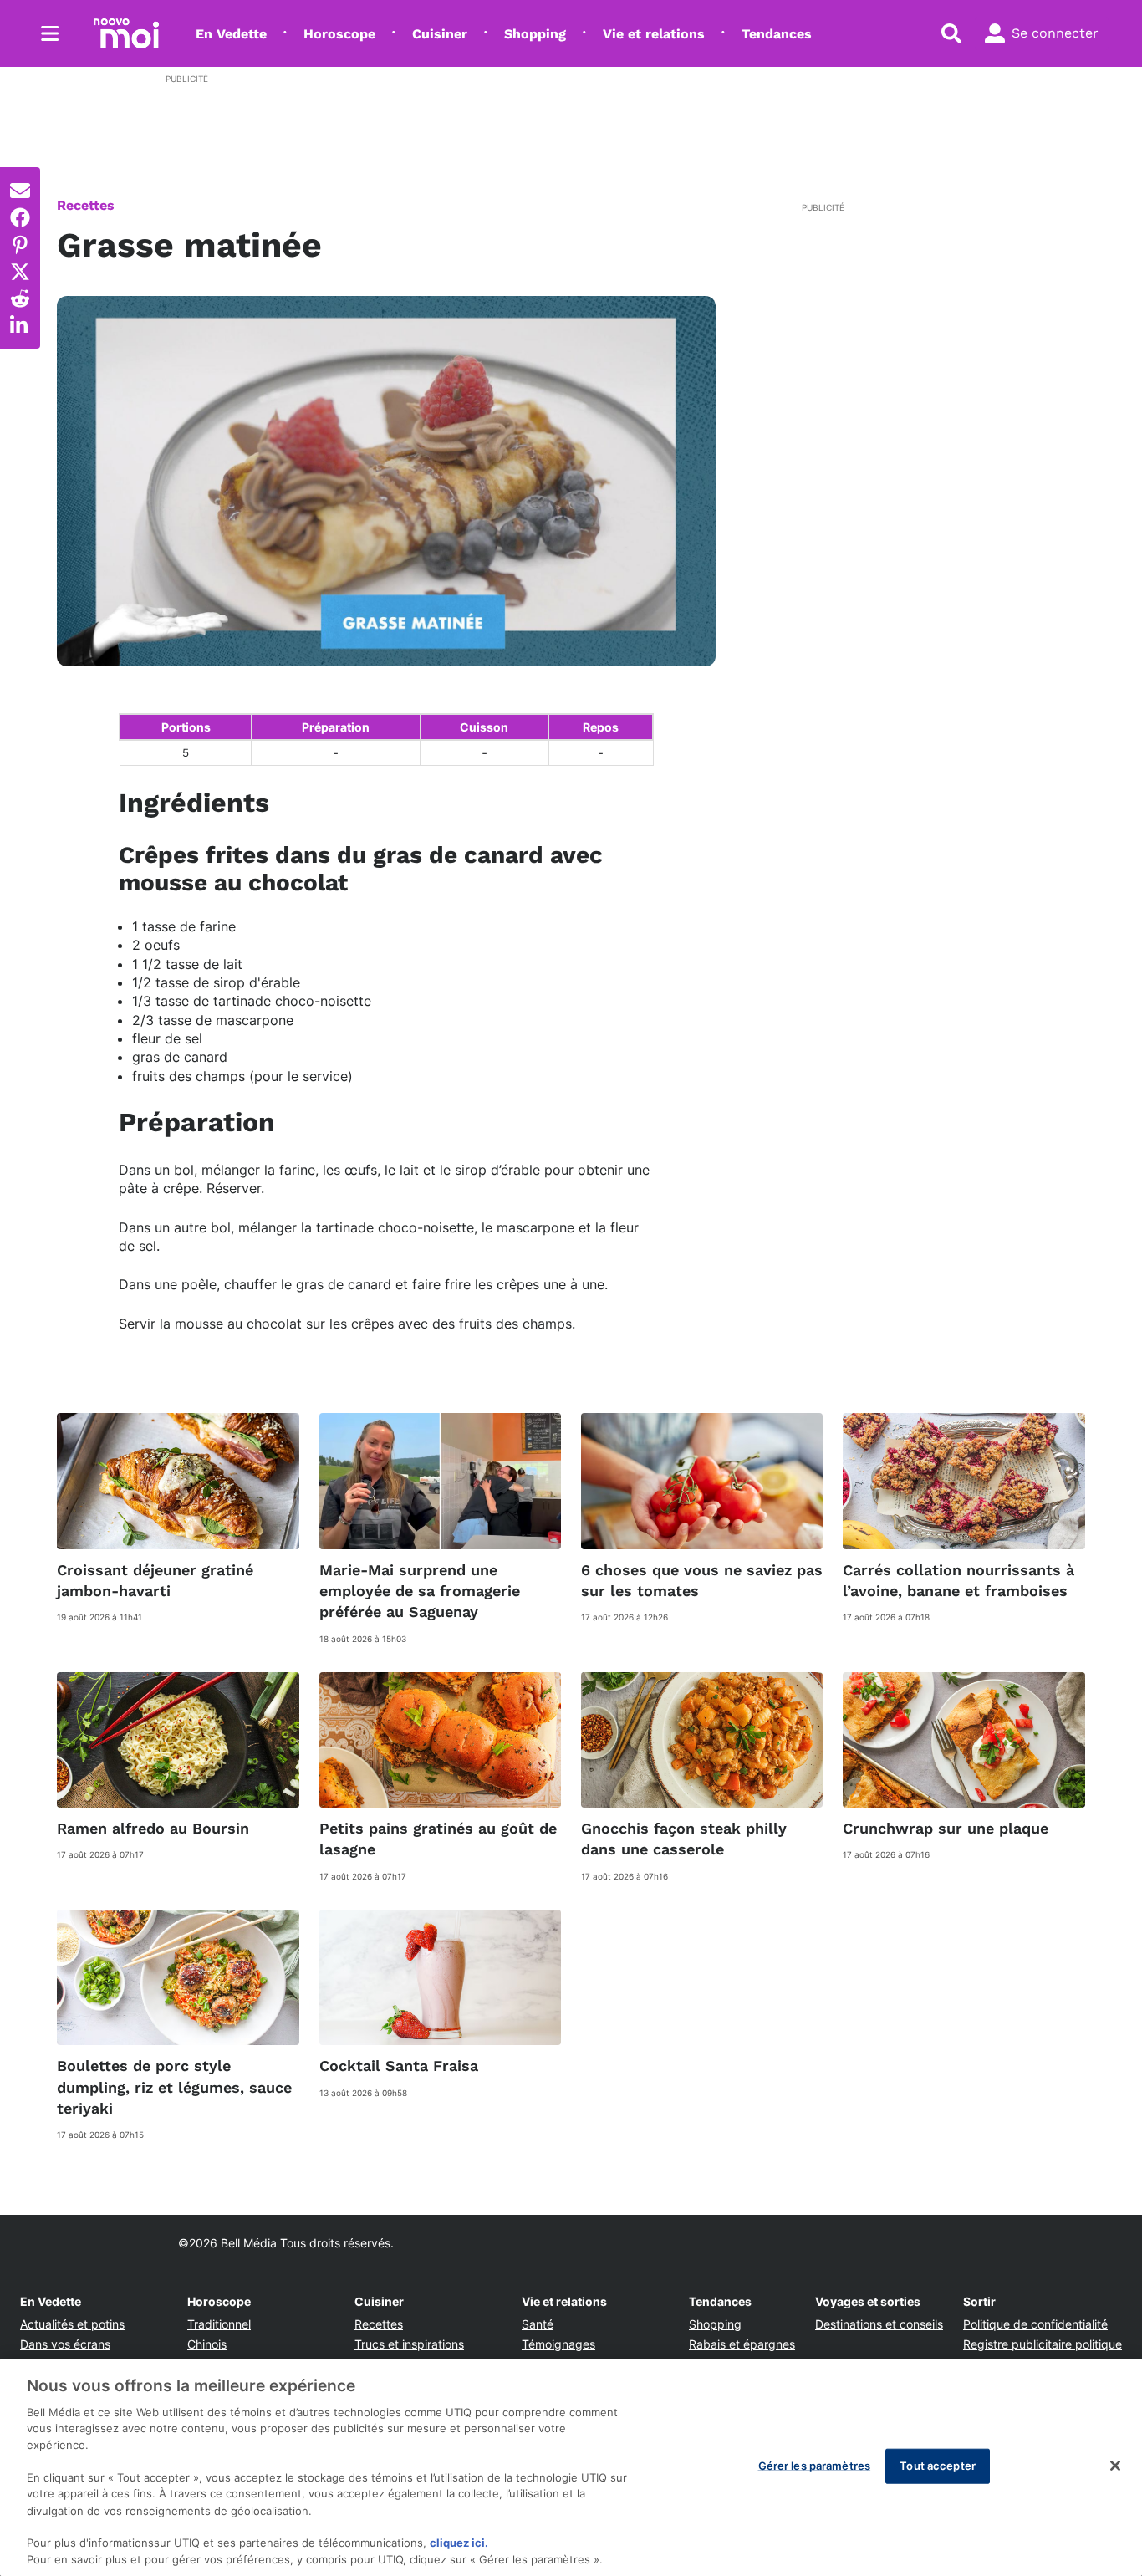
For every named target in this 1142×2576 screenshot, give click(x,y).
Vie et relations (654, 34)
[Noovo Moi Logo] (126, 33)
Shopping (535, 34)
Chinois (207, 2344)
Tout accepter (938, 2466)
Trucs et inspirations (409, 2344)
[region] (571, 2467)
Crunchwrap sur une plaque (946, 1828)
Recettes (86, 205)
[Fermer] (1115, 2466)
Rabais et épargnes (742, 2344)
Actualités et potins (72, 2324)
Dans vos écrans (65, 2344)
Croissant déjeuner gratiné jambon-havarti (155, 1580)
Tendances (777, 34)
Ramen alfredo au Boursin (153, 1828)
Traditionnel (219, 2324)
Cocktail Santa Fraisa (399, 2066)
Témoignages (558, 2344)
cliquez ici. (459, 2543)
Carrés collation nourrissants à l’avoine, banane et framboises (958, 1580)
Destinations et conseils (879, 2324)
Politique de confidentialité (1035, 2324)
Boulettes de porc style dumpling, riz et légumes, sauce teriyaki (174, 2086)
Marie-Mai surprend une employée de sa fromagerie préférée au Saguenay (420, 1591)
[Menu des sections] (50, 33)
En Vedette (231, 34)
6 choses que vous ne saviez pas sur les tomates (702, 1580)
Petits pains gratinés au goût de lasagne (438, 1839)
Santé (538, 2324)
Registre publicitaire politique (1043, 2344)
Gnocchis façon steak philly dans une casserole (684, 1839)
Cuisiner (440, 34)
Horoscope (339, 34)
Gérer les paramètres (815, 2466)
